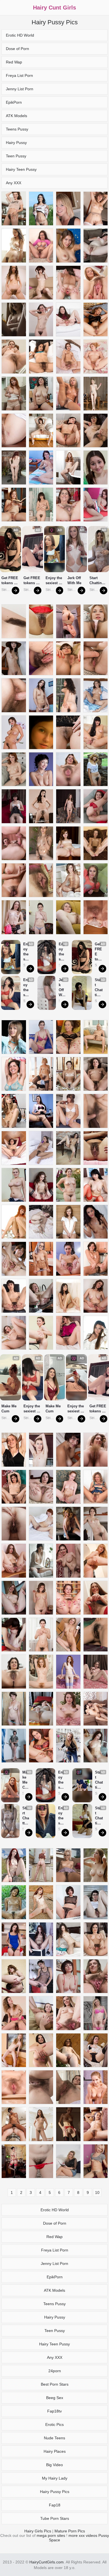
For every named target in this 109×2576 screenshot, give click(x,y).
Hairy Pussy (16, 143)
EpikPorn (14, 102)
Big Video (54, 2465)
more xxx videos (83, 2535)
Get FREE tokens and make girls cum (10, 581)
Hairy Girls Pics (38, 2531)
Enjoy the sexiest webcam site (54, 581)
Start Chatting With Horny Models (97, 581)
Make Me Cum (10, 1409)
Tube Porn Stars (55, 2518)
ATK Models (16, 116)
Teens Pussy (17, 129)
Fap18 (55, 2505)
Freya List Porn (19, 75)
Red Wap (14, 62)
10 (97, 2193)
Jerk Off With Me (75, 580)
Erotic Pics (54, 2425)
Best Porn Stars (55, 2384)
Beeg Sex (55, 2398)
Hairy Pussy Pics (55, 2492)
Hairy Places (55, 2451)
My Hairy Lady (55, 2478)
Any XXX (14, 183)
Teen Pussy (16, 156)
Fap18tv (54, 2411)
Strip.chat (6, 590)
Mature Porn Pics (70, 2531)
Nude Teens (54, 2438)
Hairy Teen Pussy (21, 169)
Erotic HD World (20, 35)
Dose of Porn (17, 49)
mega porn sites (51, 2535)
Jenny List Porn (20, 89)
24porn (55, 2371)
